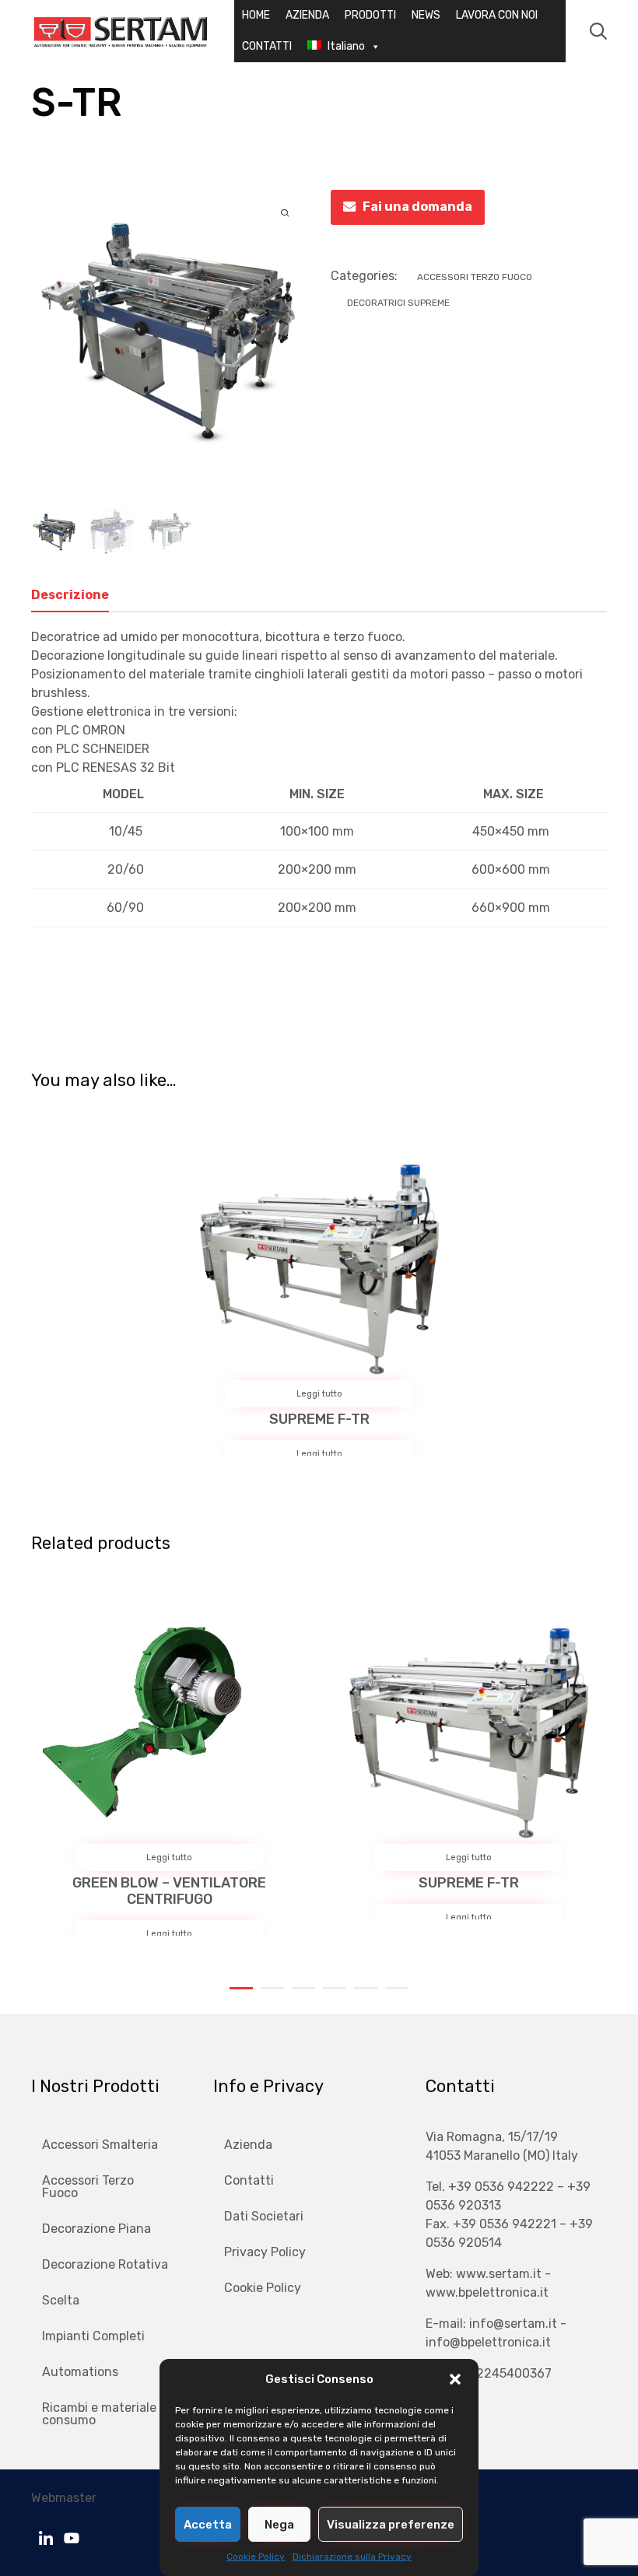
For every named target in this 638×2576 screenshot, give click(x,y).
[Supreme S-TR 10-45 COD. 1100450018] (112, 531)
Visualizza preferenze (391, 2525)
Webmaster (64, 2498)
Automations (80, 2372)
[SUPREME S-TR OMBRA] (54, 531)
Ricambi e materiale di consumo (106, 2414)
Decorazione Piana (96, 2229)
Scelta (61, 2300)
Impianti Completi (93, 2336)
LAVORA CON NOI (497, 15)
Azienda (248, 2145)
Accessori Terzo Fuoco (475, 277)
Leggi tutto (319, 1394)
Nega (279, 2525)
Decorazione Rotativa (105, 2264)
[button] (455, 2379)
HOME (256, 15)
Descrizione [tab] (70, 595)
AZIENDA (307, 15)
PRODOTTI (370, 15)
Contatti (249, 2180)
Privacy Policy (265, 2252)
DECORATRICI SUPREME (398, 303)
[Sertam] (121, 31)
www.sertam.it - (503, 2274)
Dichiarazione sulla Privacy (352, 2557)
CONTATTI (267, 46)
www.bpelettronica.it (487, 2292)
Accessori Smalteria (100, 2145)
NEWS (426, 15)
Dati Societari (264, 2216)
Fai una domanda (417, 207)
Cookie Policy (256, 2557)
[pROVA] (170, 531)
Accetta (208, 2525)
